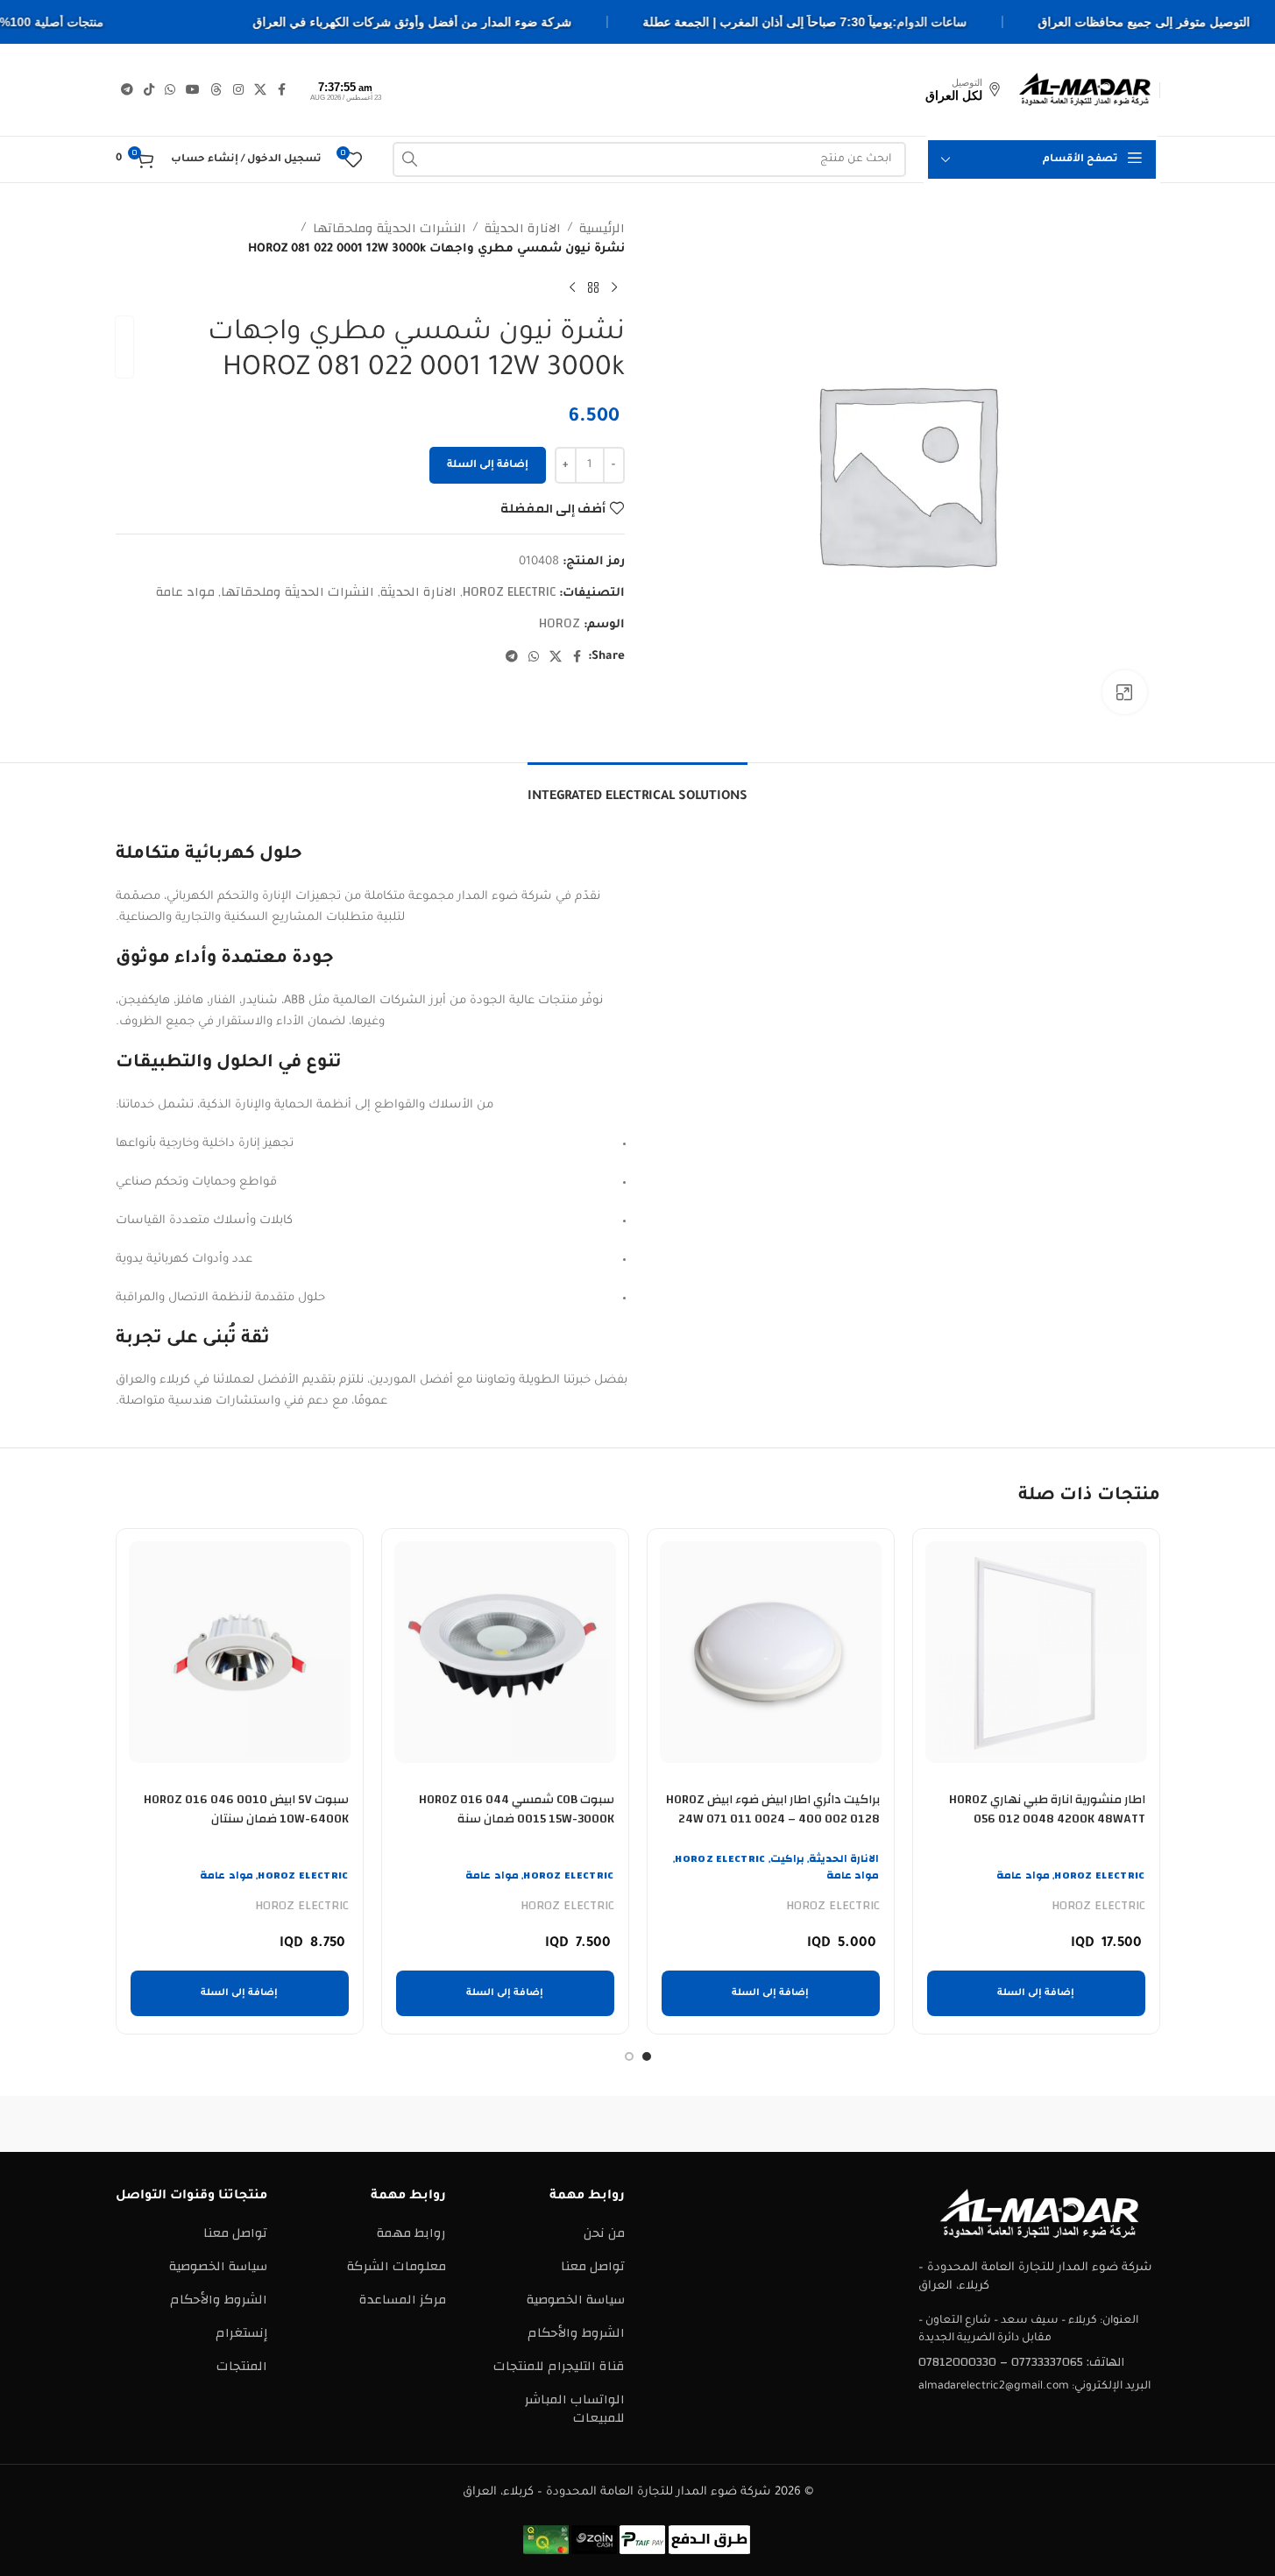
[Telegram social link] (127, 90)
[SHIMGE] (787, 2124)
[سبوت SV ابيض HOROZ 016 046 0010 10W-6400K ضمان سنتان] (240, 1652)
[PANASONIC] (488, 2124)
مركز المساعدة (403, 2300)
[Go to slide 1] (647, 2056)
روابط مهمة (411, 2233)
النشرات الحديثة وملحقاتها (390, 229)
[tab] (637, 789)
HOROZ (560, 623)
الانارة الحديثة (523, 229)
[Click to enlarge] (1124, 692)
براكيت (787, 1858)
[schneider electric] (637, 2124)
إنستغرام (241, 2333)
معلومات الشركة (397, 2266)
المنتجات (242, 2366)
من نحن (604, 2233)
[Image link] (1039, 2214)
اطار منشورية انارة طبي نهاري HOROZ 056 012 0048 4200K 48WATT (1047, 1809)
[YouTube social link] (193, 90)
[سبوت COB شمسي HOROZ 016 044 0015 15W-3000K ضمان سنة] (505, 1652)
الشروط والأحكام (576, 2333)
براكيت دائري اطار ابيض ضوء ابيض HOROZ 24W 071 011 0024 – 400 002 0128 (773, 1809)
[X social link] (260, 90)
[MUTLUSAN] (339, 2124)
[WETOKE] (1085, 2124)
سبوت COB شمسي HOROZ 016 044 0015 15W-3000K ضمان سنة (517, 1809)
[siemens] (936, 2124)
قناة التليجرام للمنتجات (559, 2366)
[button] (1036, 1993)
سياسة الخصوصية (576, 2300)
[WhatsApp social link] (170, 90)
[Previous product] (614, 288)
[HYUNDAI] (190, 2124)
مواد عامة (185, 592)
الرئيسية (602, 229)
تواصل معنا (593, 2266)
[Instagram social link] (238, 90)
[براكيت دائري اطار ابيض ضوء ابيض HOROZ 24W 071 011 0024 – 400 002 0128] (771, 1652)
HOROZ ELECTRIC (509, 592)
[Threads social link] (216, 90)
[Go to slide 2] (629, 2056)
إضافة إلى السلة (488, 466)
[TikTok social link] (149, 90)
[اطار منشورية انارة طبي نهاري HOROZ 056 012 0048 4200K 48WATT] (1036, 1652)
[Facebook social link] (282, 90)
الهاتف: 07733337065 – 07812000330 (1021, 2362)
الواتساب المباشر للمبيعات (575, 2409)
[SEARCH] (410, 159)
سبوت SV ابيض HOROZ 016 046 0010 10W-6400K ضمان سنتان (246, 1809)
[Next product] (572, 288)
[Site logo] (1085, 89)
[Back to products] (593, 288)
